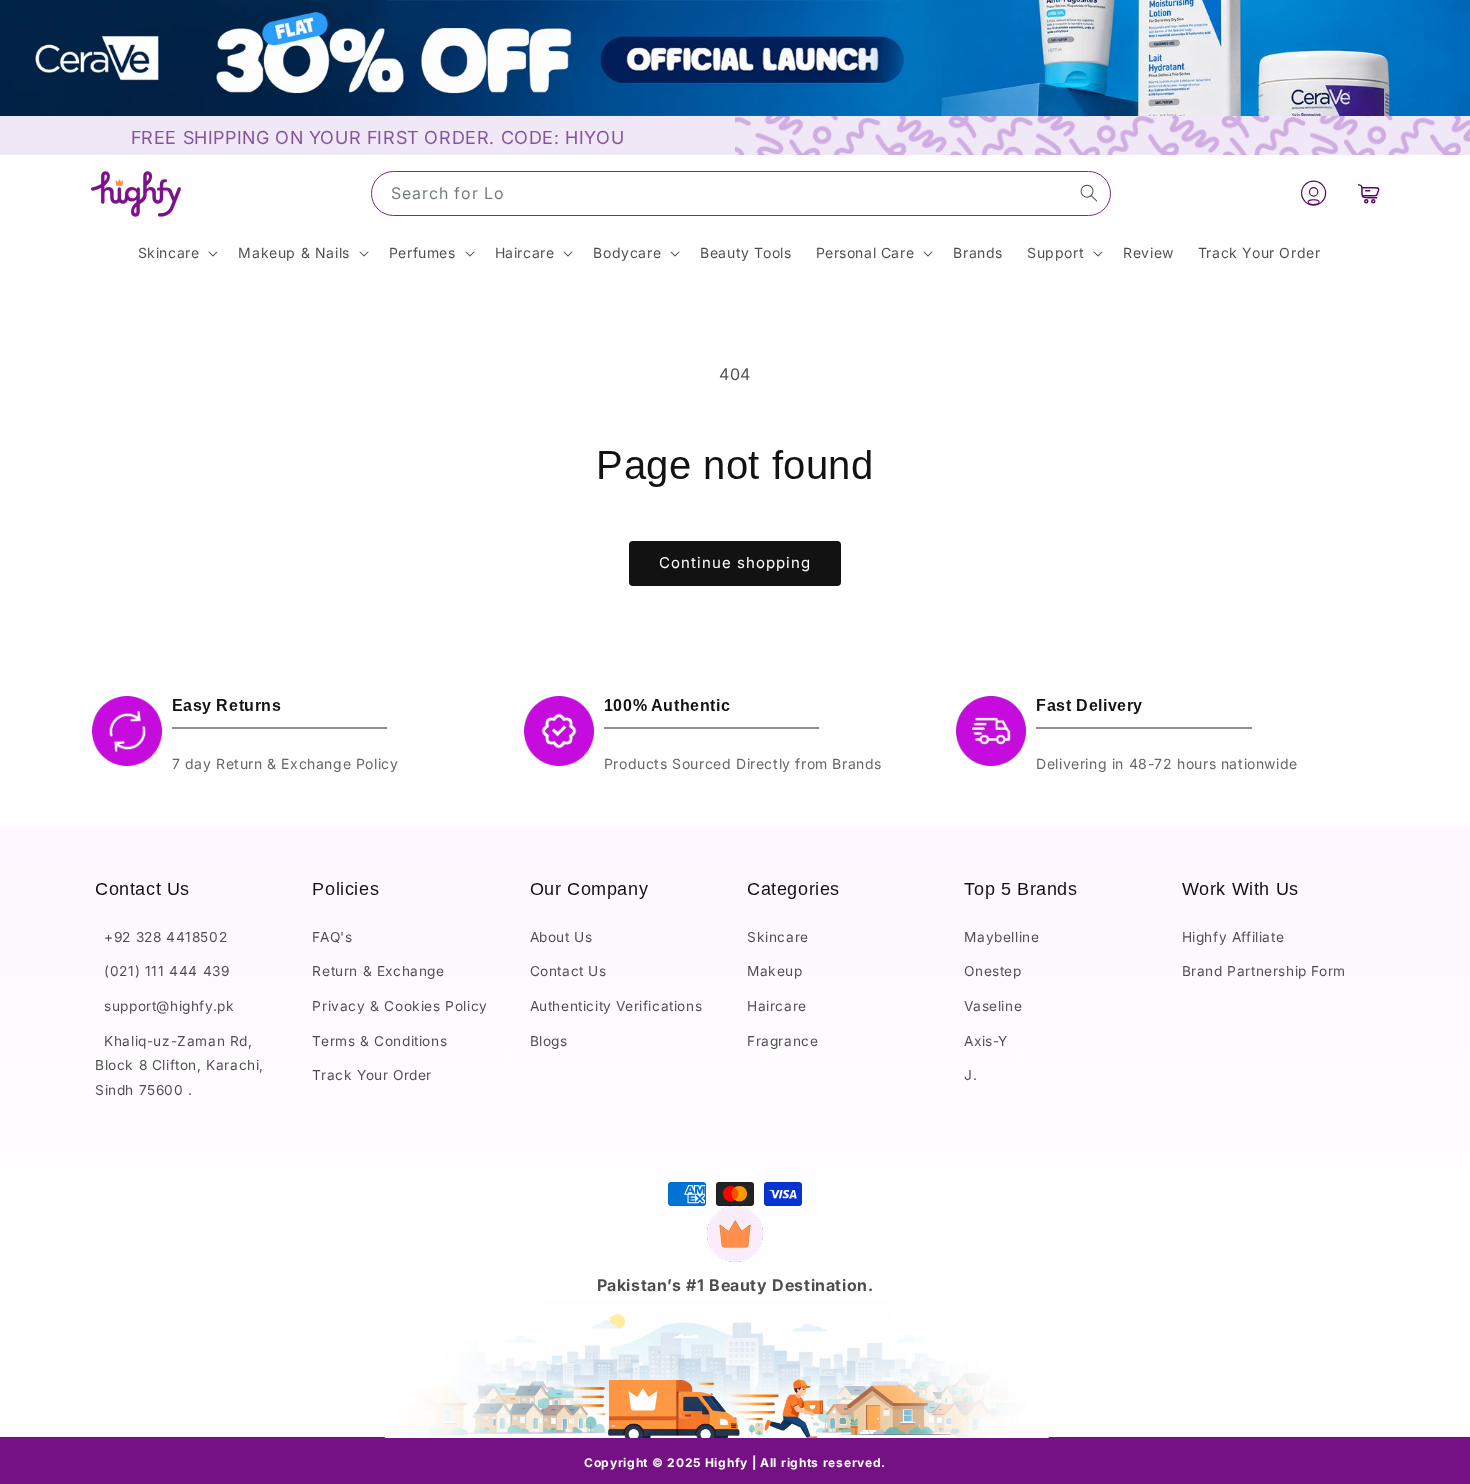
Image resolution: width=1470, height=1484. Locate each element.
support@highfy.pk (164, 1005)
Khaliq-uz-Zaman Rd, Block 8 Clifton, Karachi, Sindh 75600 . (179, 1064)
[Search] (1089, 193)
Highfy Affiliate (1233, 936)
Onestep (992, 971)
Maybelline (1001, 936)
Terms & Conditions (379, 1040)
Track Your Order (372, 1075)
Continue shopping (735, 562)
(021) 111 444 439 (162, 971)
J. (970, 1075)
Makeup (775, 971)
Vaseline (993, 1005)
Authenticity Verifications (616, 1005)
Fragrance (782, 1040)
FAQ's (332, 936)
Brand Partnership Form (1264, 971)
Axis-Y (986, 1040)
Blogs (549, 1040)
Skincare (778, 936)
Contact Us (568, 971)
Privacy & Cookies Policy (399, 1005)
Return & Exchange (378, 971)
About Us (561, 936)
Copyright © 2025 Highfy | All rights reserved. (735, 1462)
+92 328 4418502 (161, 936)
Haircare (777, 1005)
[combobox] (741, 193)
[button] (1369, 194)
